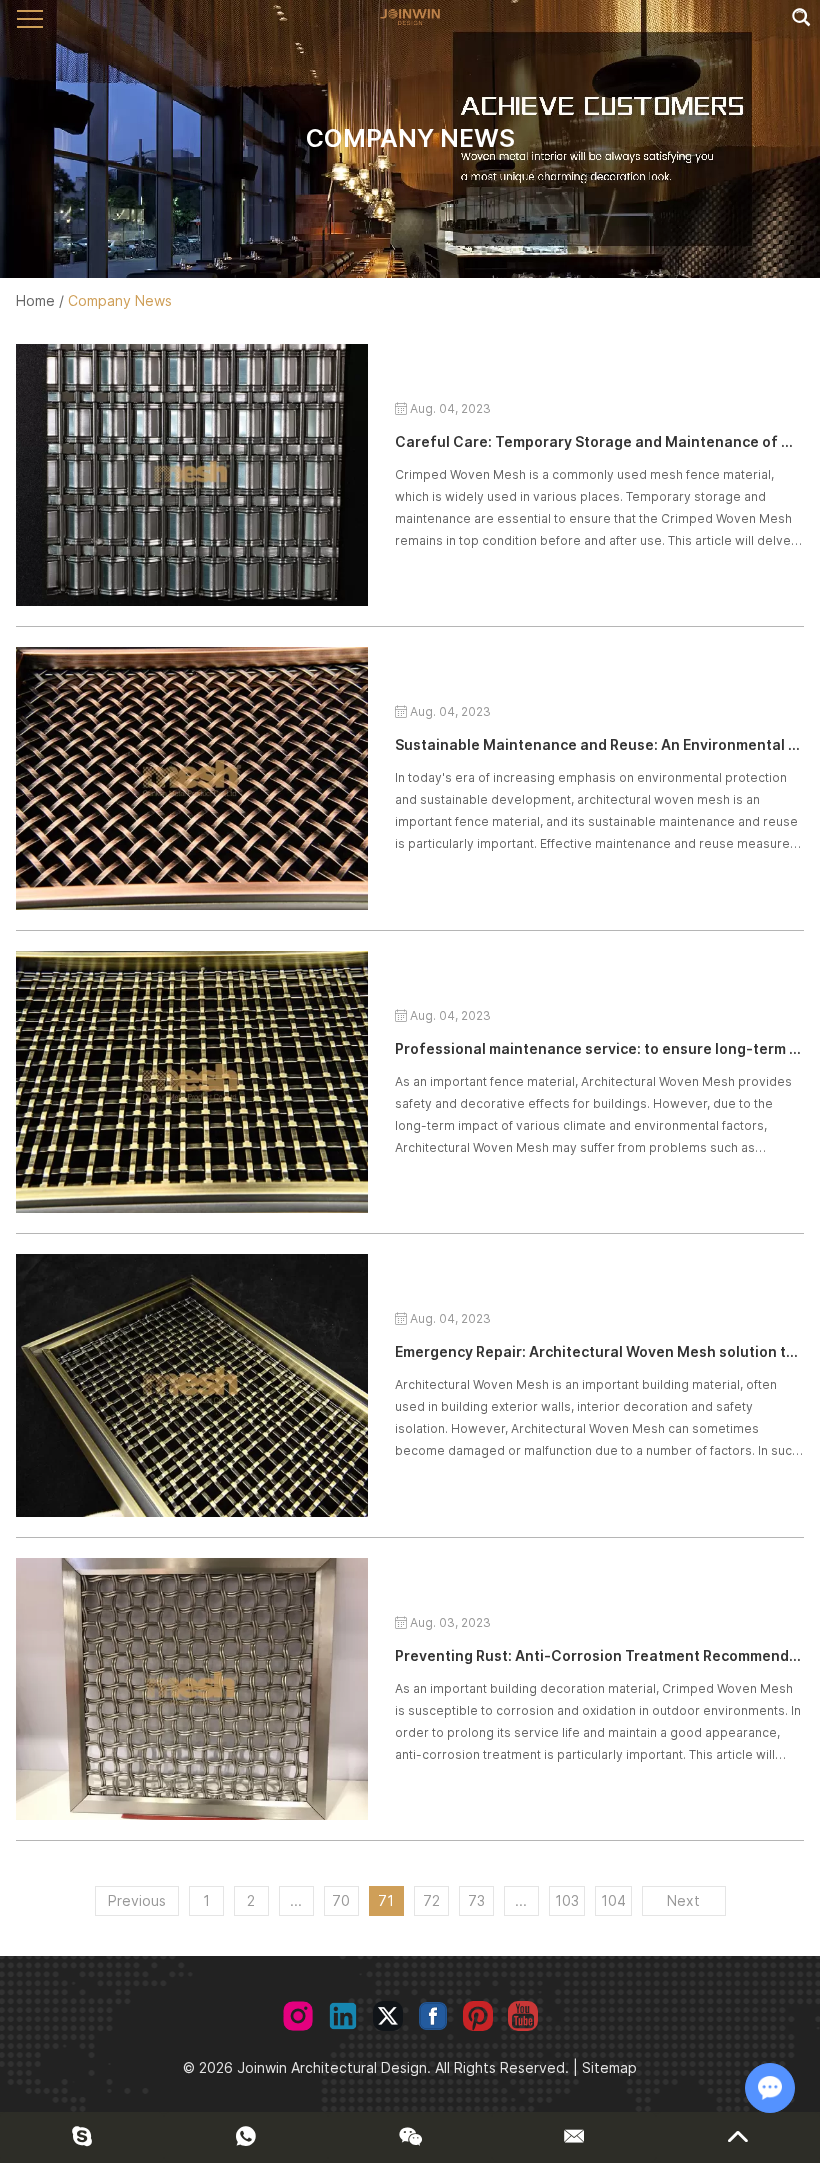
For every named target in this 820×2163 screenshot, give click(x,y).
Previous (137, 1900)
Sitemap (609, 2067)
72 (431, 1900)
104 (613, 1900)
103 (567, 1900)
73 (476, 1900)
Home (35, 300)
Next (683, 1900)
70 (341, 1900)
